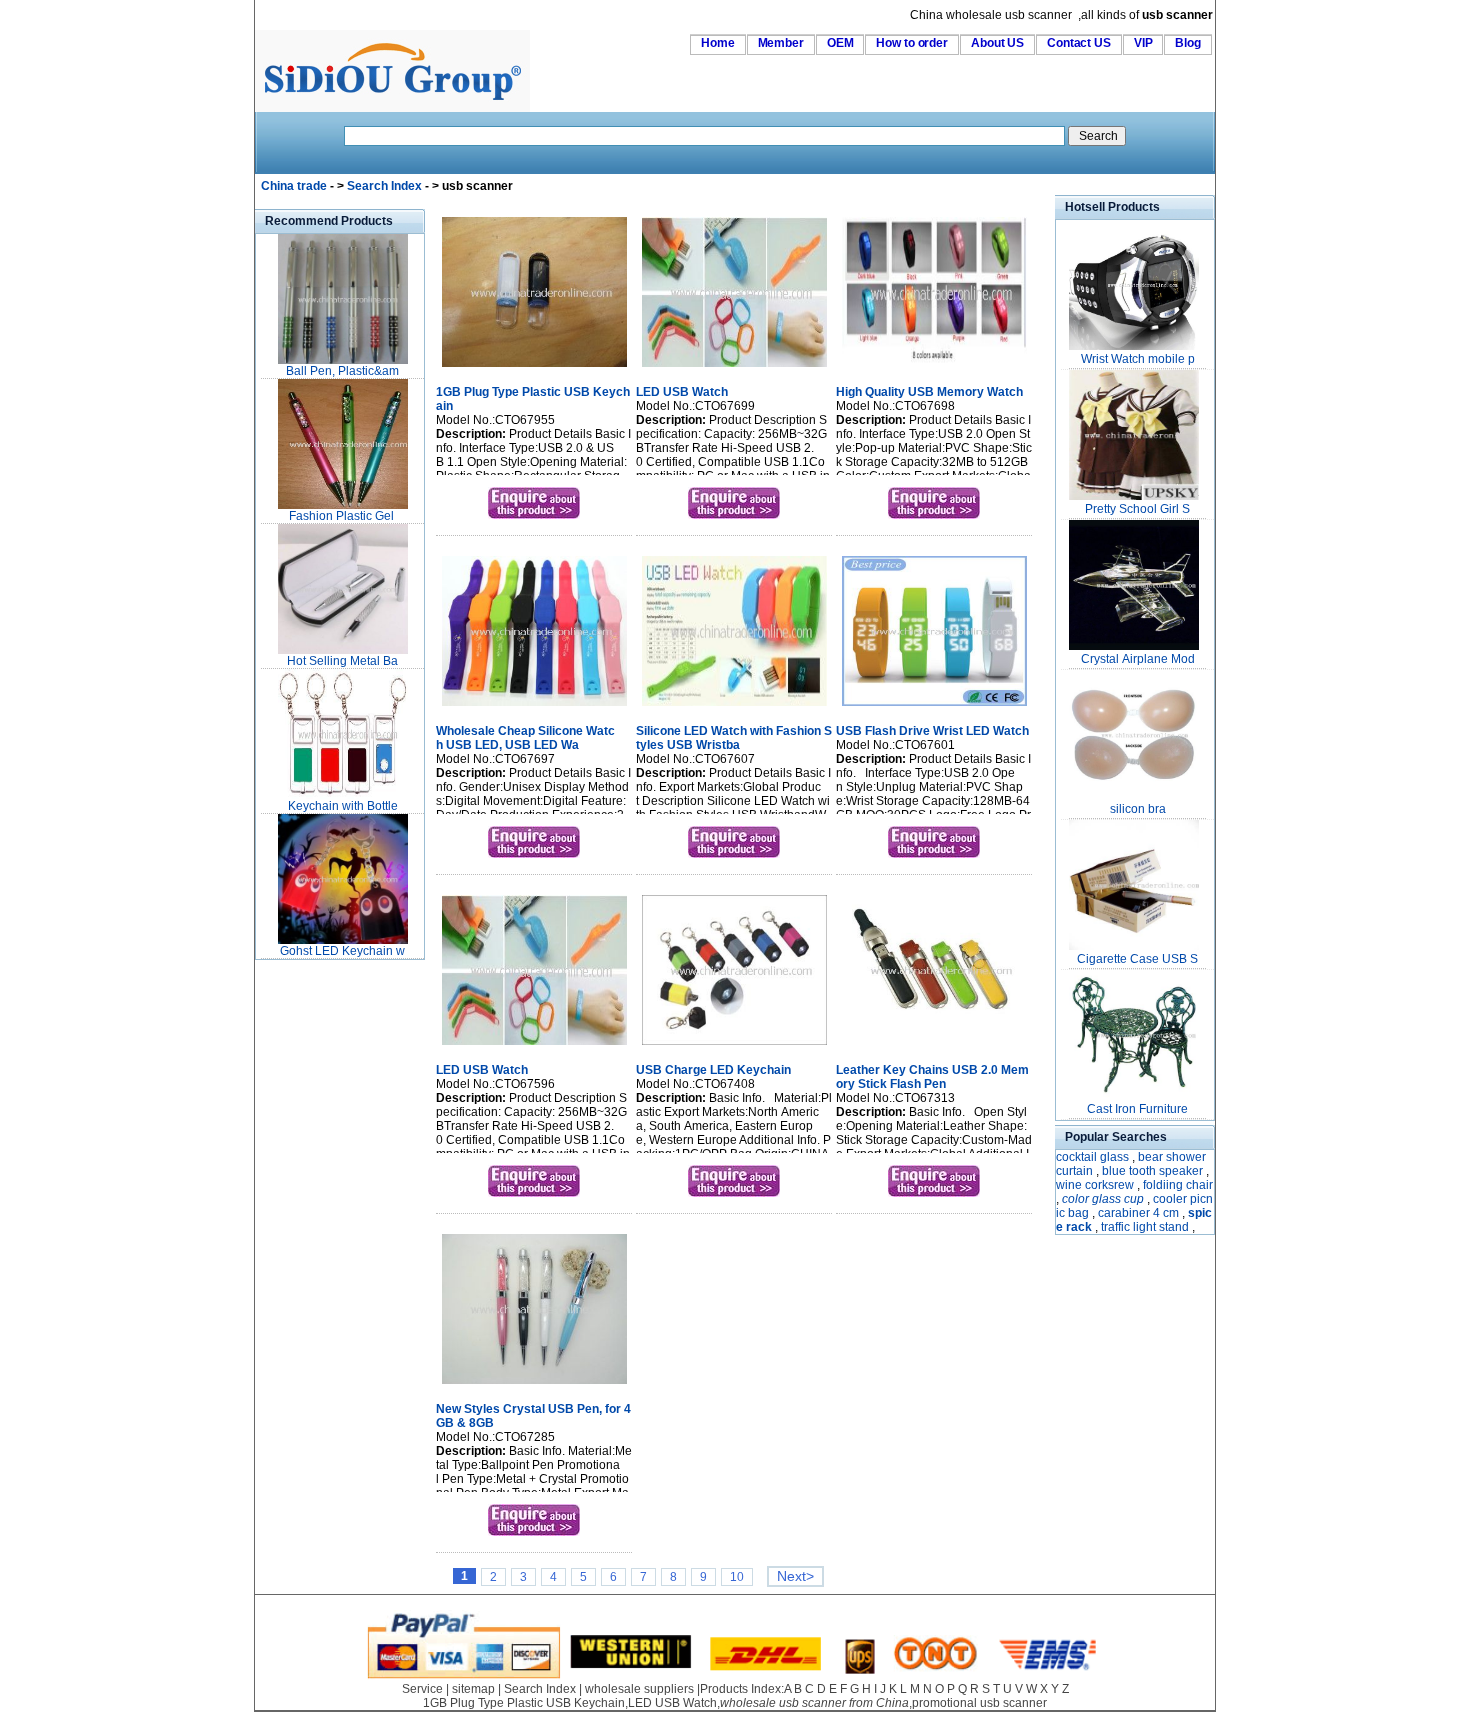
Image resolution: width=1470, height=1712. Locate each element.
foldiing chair (1178, 1185)
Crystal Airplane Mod (1138, 659)
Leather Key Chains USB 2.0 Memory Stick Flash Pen (932, 1077)
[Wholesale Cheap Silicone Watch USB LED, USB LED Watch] (534, 708)
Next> (795, 1576)
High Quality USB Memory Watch (929, 392)
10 (737, 1577)
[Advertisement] (315, 1264)
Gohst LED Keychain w (342, 951)
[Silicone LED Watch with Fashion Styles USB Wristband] (734, 708)
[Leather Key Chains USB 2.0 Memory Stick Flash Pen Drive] (934, 1047)
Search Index (384, 186)
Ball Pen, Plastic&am (342, 371)
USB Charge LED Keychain (713, 1070)
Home (718, 43)
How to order (912, 43)
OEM (840, 43)
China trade (294, 186)
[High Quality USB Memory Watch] (934, 369)
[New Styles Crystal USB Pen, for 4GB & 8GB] (534, 1386)
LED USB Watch (682, 392)
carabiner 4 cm (1138, 1213)
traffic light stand (1145, 1227)
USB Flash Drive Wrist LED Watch (932, 731)
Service (422, 1689)
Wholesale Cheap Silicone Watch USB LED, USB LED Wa (525, 738)
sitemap (473, 1689)
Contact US (1079, 43)
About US (997, 43)
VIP (1143, 43)
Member (781, 43)
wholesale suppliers (639, 1689)
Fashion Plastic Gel (343, 516)
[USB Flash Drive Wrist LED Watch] (934, 708)
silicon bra (1138, 809)
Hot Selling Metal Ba (342, 661)
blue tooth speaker (1152, 1171)
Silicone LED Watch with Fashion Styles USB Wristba (734, 738)
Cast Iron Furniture (1137, 1109)
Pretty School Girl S (1137, 509)
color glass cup (1103, 1199)
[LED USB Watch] (734, 369)
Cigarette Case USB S (1137, 959)
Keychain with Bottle (343, 806)
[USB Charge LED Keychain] (734, 1047)
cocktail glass (1092, 1157)
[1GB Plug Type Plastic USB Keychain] (534, 369)
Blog (1188, 43)
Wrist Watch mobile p (1138, 359)
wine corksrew (1095, 1185)
